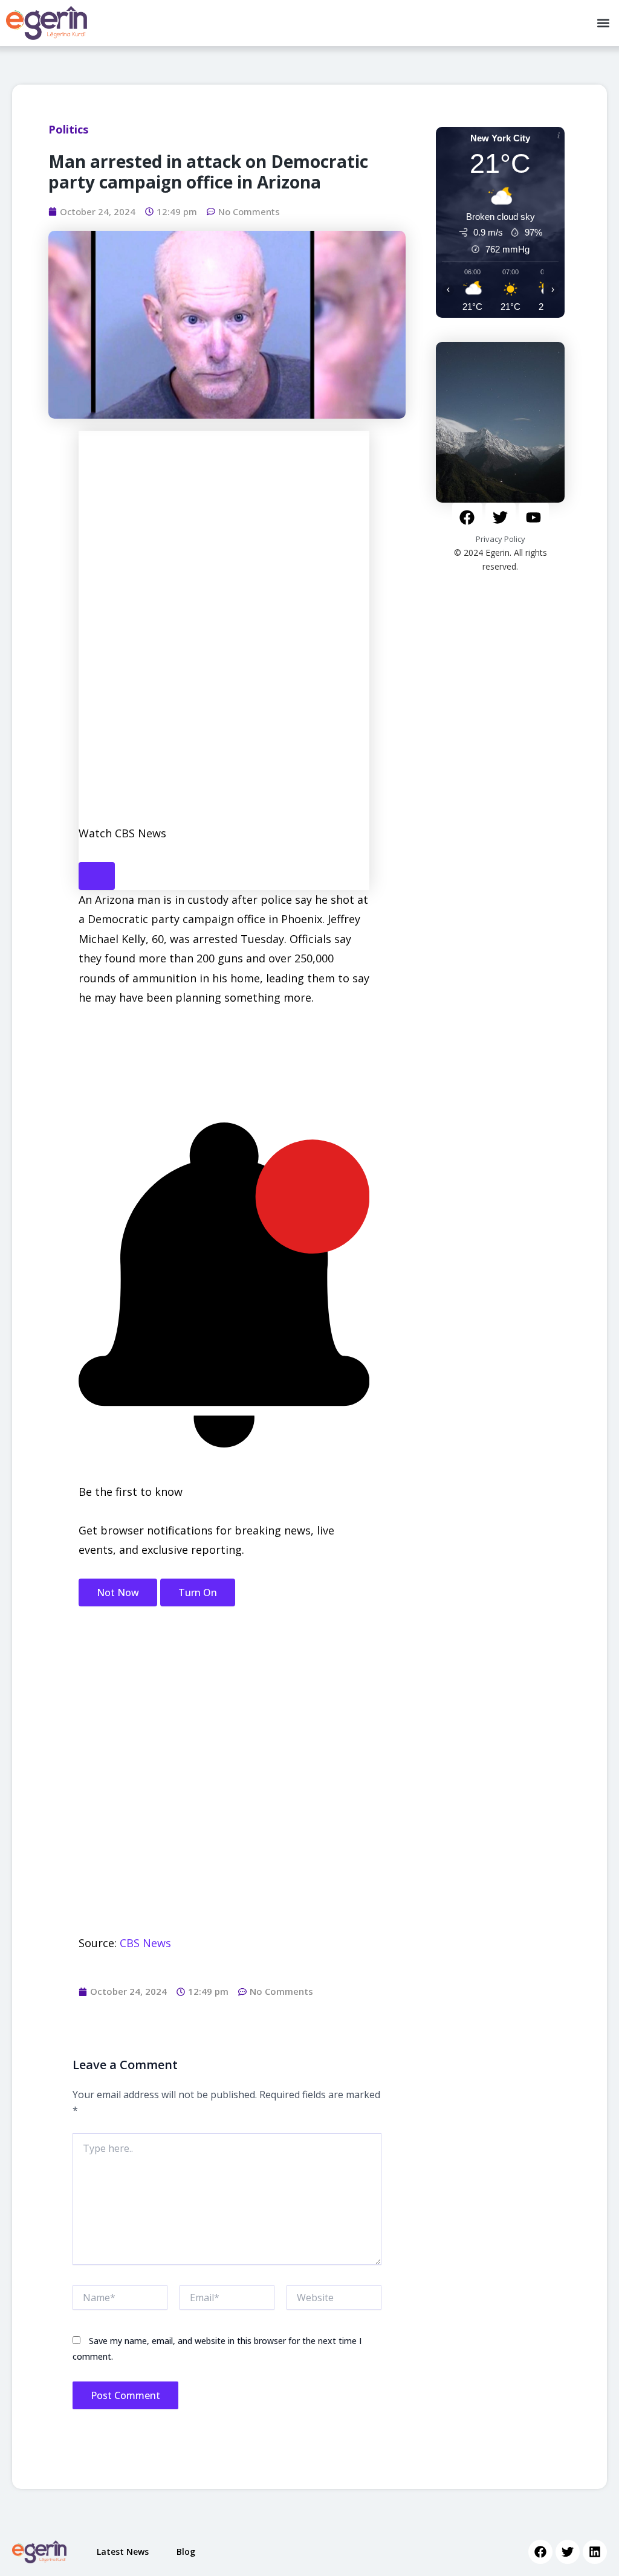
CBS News (145, 1943)
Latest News (123, 2552)
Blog (186, 2552)
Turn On (198, 1592)
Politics (68, 129)
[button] (603, 23)
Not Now (118, 1592)
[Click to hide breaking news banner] (97, 876)
